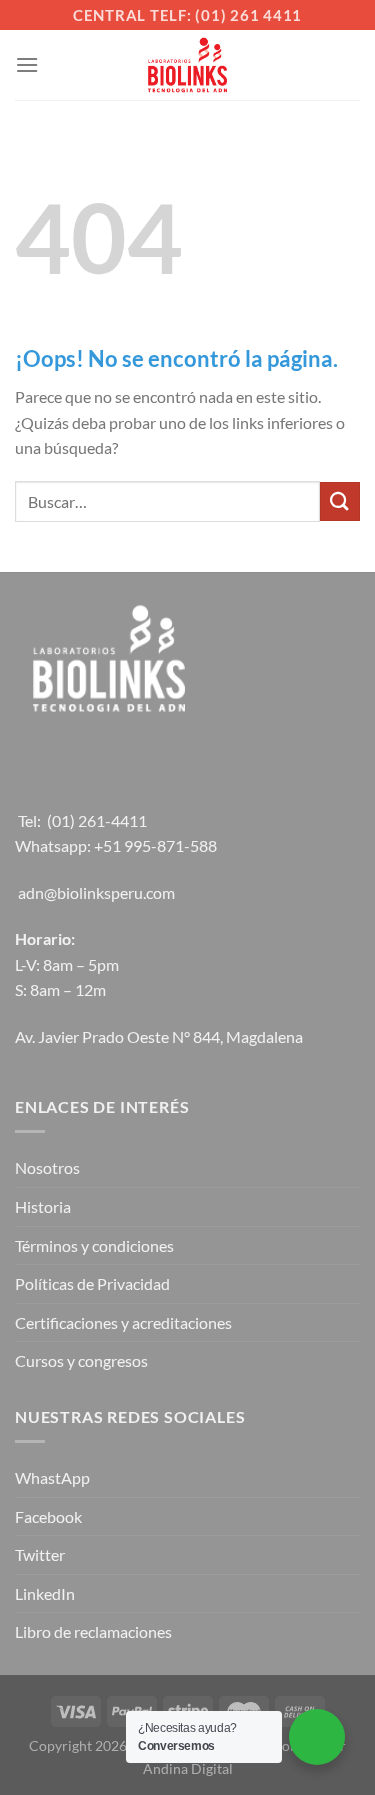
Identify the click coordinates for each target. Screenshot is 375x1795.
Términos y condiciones (94, 1245)
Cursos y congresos (81, 1360)
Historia (43, 1206)
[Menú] (27, 64)
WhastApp (52, 1477)
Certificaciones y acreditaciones (123, 1322)
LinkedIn (45, 1593)
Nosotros (47, 1167)
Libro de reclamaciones (93, 1631)
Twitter (40, 1554)
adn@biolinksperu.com (96, 892)
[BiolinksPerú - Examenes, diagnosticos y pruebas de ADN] (188, 65)
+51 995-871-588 (155, 845)
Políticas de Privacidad (92, 1283)
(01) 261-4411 (97, 820)
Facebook (48, 1516)
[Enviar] (340, 501)
